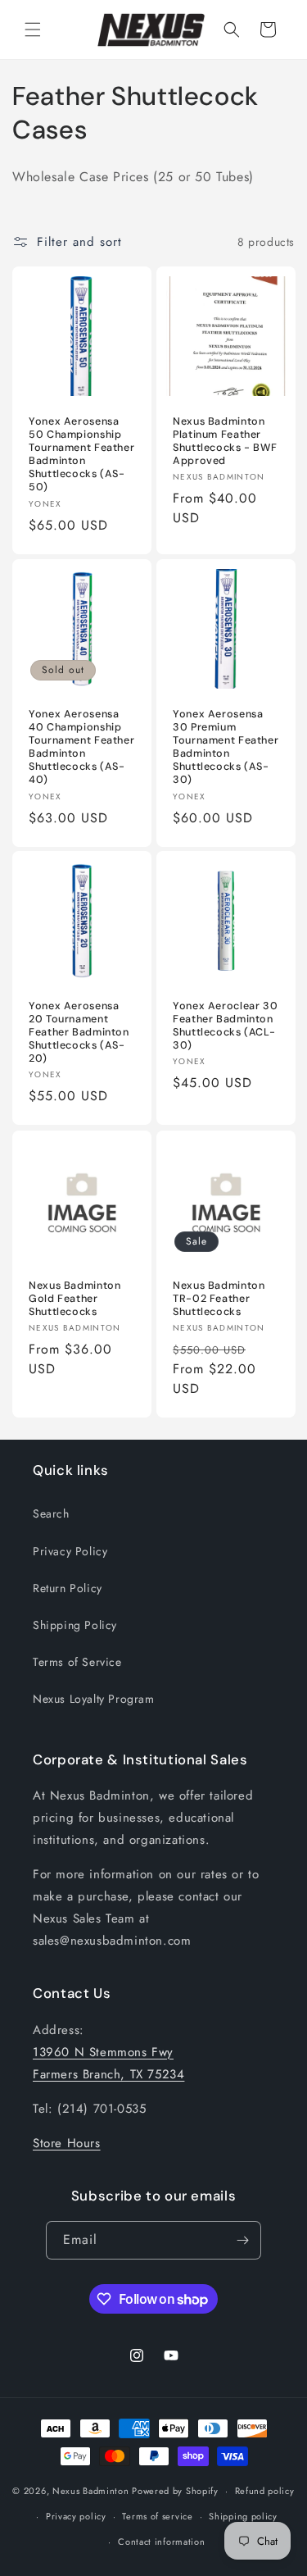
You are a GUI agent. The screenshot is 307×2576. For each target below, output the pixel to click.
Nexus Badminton (91, 2491)
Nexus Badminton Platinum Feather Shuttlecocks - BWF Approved (225, 441)
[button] (33, 30)
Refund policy (265, 2491)
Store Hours (67, 2143)
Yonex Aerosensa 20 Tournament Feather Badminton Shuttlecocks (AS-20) (79, 1033)
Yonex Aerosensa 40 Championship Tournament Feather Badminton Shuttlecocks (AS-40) (81, 746)
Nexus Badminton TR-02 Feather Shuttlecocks (219, 1298)
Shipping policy (243, 2516)
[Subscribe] (242, 2240)
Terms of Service (77, 1662)
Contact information (161, 2542)
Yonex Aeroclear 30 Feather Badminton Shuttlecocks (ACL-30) (225, 1026)
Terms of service (157, 2516)
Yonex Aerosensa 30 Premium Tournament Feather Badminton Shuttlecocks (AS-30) (226, 746)
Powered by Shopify (175, 2491)
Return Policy (68, 1588)
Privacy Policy (70, 1551)
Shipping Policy (75, 1625)
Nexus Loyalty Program (94, 1699)
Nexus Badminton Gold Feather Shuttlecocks (74, 1298)
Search (51, 1513)
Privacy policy (76, 2516)
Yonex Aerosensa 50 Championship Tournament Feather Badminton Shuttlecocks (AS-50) (81, 455)
